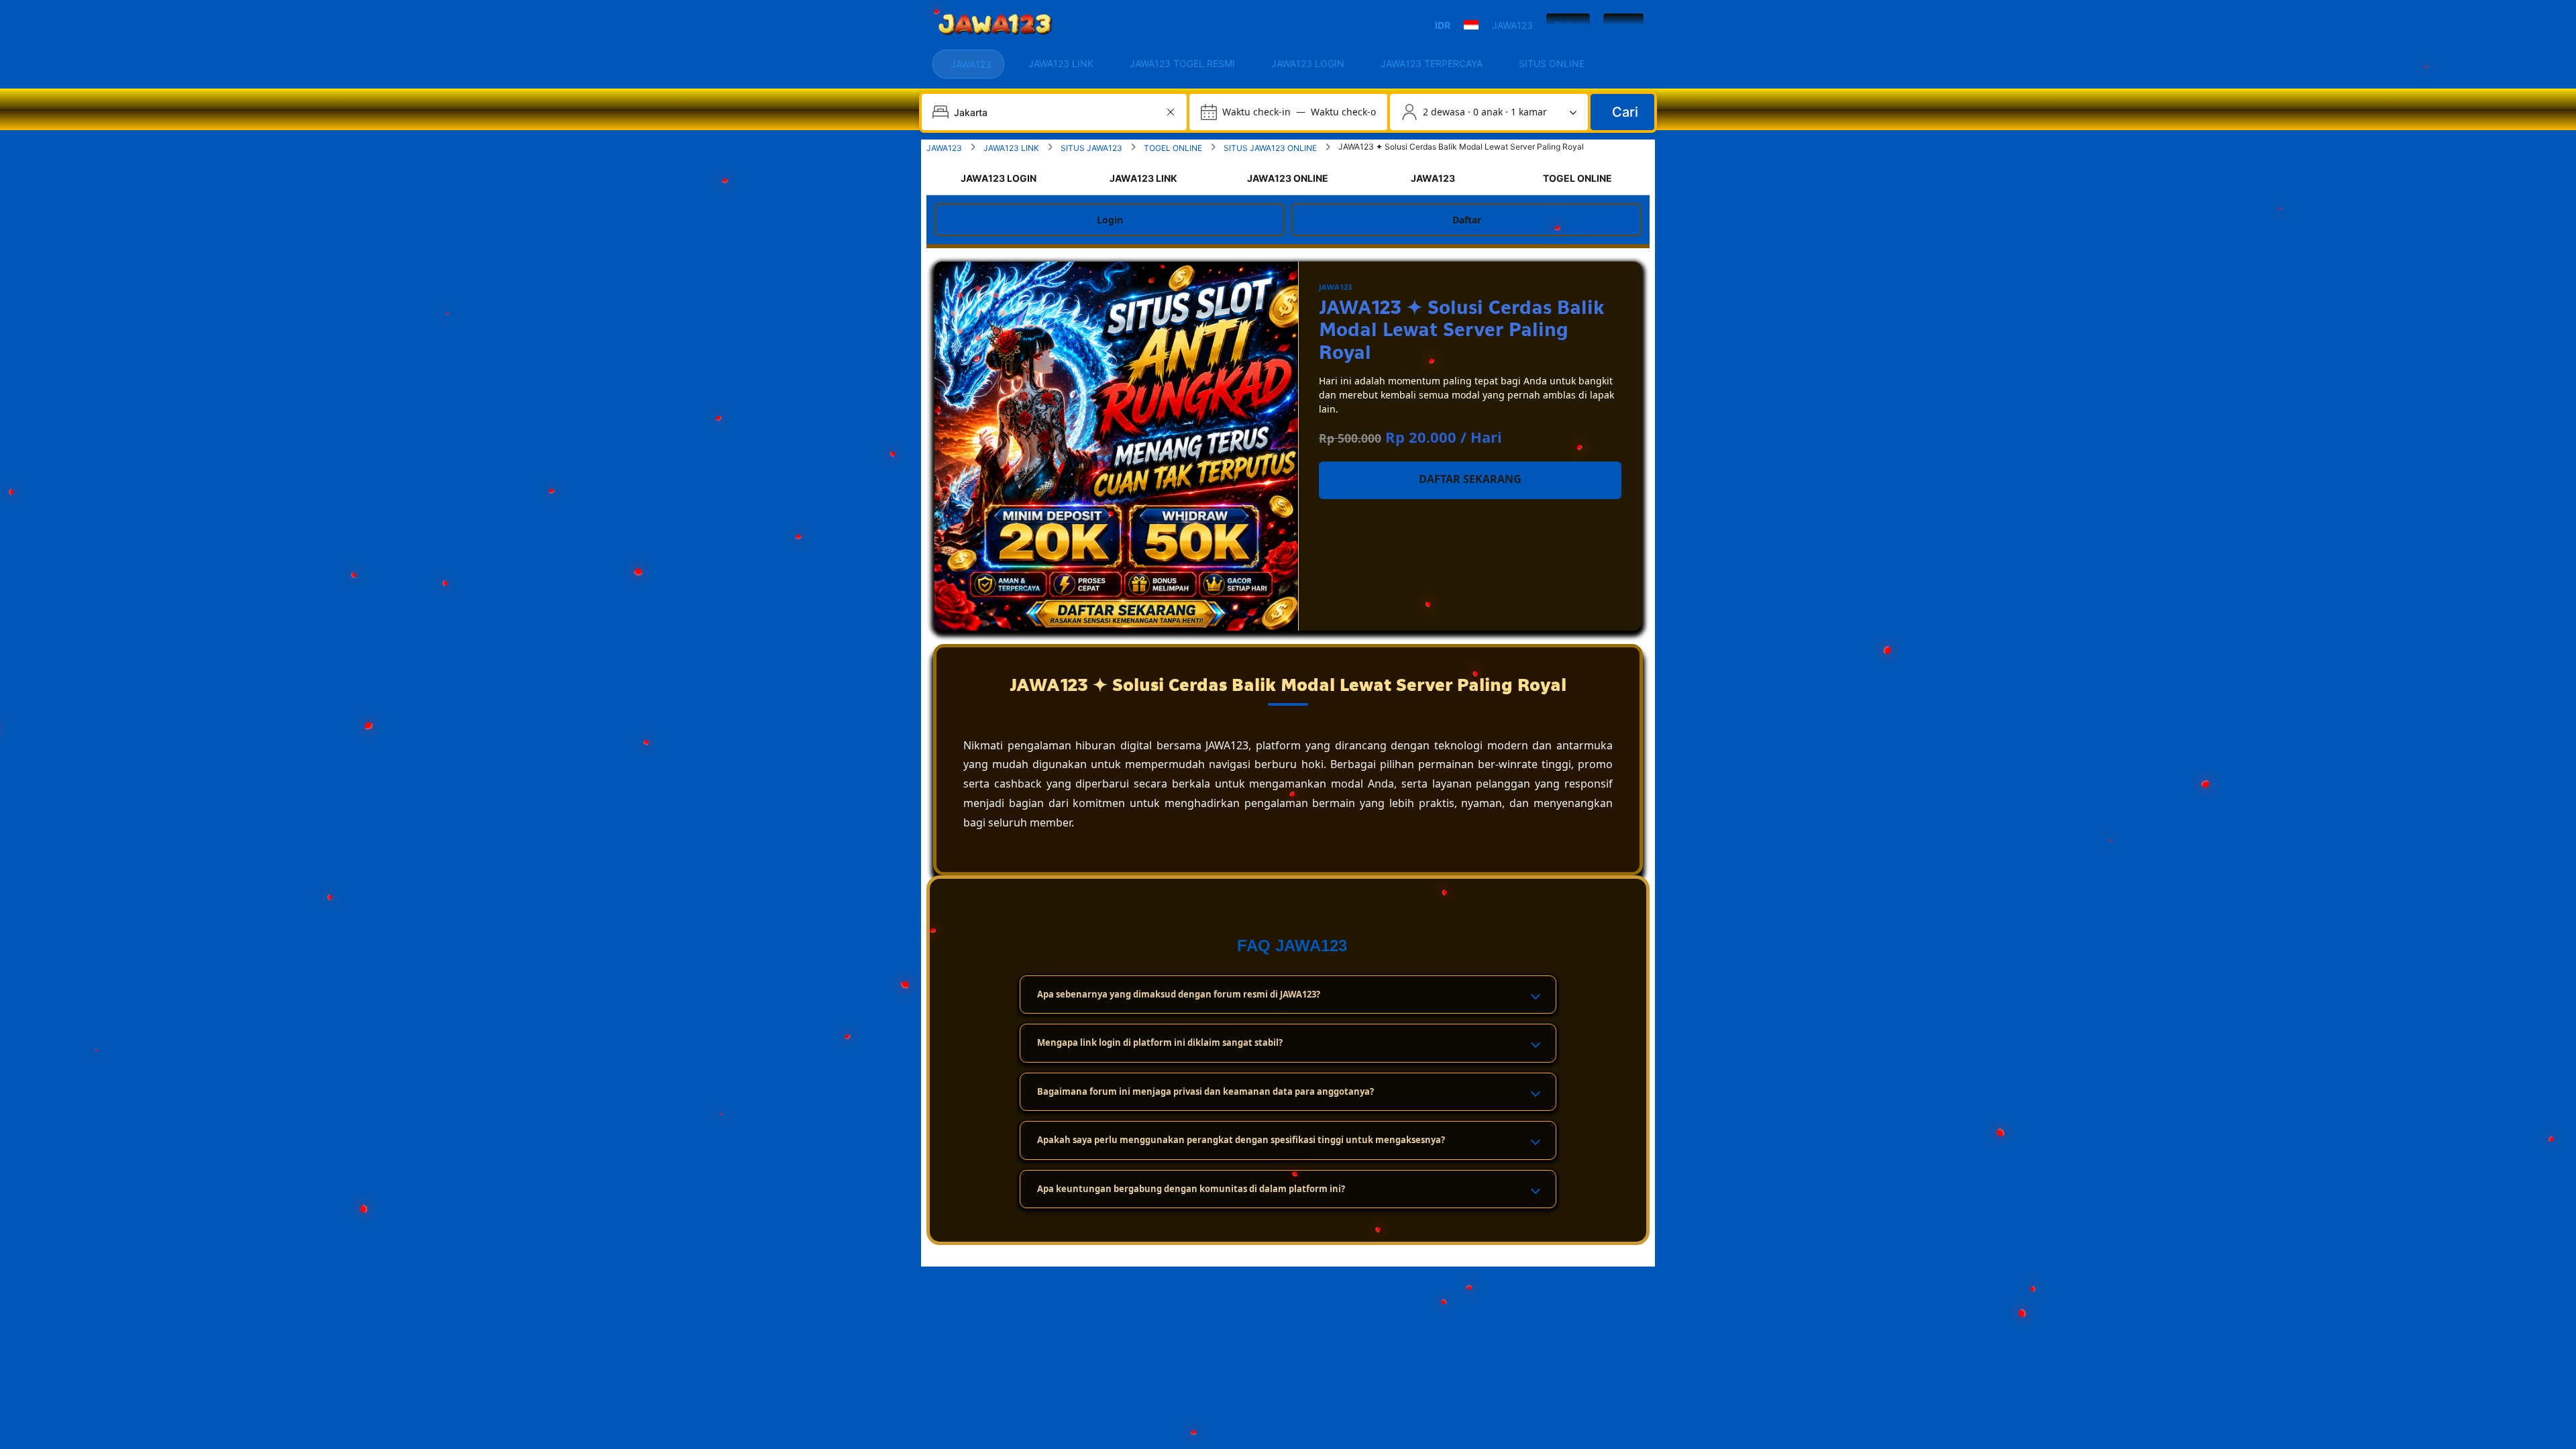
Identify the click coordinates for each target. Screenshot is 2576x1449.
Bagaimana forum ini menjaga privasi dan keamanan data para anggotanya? (1205, 1091)
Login (1623, 25)
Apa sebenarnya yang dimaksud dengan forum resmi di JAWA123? (1179, 994)
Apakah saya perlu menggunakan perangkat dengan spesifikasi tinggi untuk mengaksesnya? (1241, 1140)
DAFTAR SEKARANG (1470, 479)
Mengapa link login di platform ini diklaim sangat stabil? (1160, 1042)
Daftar (1568, 25)
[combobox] (1056, 112)
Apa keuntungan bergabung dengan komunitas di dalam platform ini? (1191, 1189)
